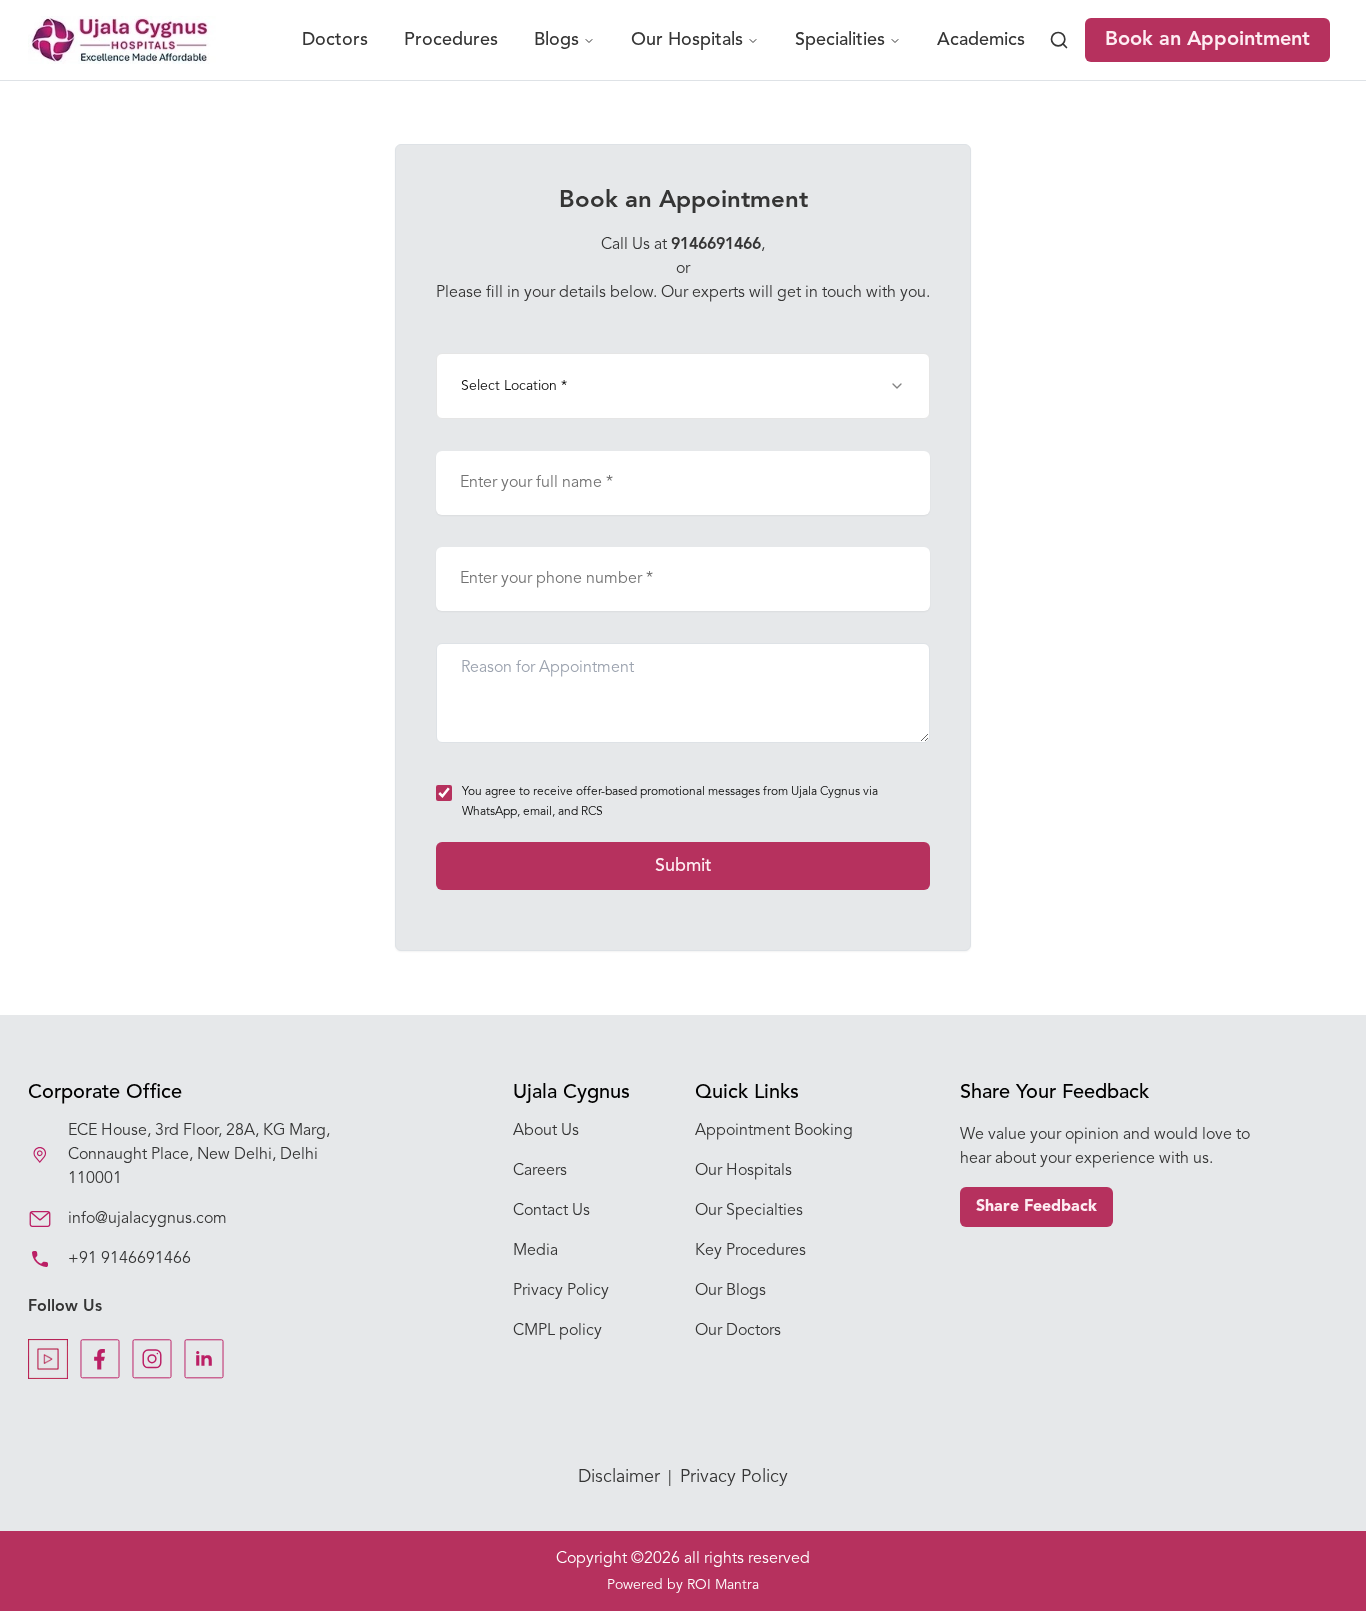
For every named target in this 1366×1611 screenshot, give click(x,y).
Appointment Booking (774, 1131)
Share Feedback (1036, 1207)
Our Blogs (730, 1291)
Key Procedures (750, 1251)
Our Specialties (749, 1211)
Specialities (840, 40)
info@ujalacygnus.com (147, 1219)
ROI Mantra (723, 1585)
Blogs (556, 40)
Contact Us (551, 1211)
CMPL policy (557, 1331)
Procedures (451, 40)
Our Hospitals (687, 40)
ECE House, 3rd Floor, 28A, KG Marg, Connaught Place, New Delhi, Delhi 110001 (199, 1155)
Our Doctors (738, 1331)
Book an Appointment (1207, 40)
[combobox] (683, 386)
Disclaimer (619, 1477)
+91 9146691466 (129, 1259)
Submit (683, 866)
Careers (540, 1171)
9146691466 (716, 245)
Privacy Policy (561, 1291)
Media (535, 1251)
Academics (981, 40)
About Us (546, 1131)
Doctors (335, 40)
